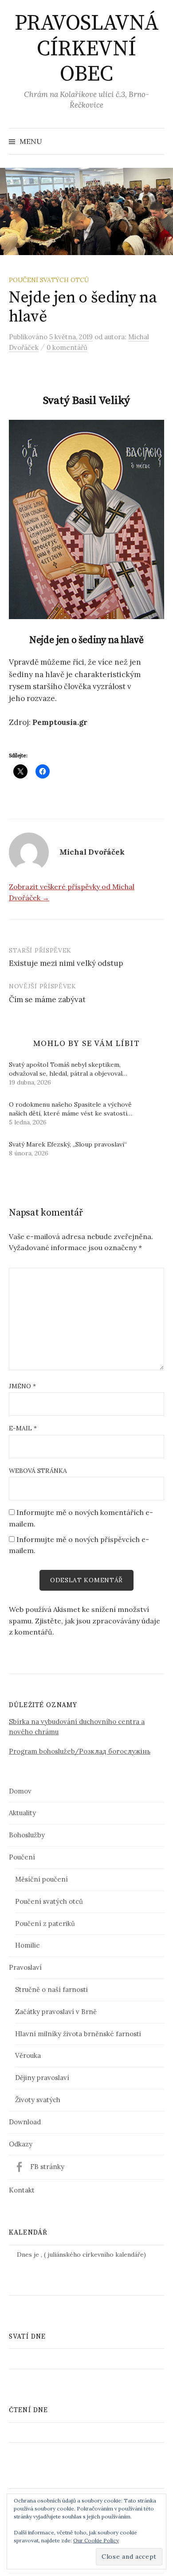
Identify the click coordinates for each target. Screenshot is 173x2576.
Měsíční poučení (41, 1879)
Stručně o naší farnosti (51, 1989)
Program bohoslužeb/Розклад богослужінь (80, 1751)
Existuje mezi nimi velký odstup (66, 963)
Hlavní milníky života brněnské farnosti (78, 2034)
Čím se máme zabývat (47, 999)
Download (25, 2122)
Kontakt (22, 2190)
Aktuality (22, 1813)
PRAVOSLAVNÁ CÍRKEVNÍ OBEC (87, 49)
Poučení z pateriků (45, 1923)
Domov (20, 1791)
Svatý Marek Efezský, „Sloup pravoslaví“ (68, 1144)
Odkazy (21, 2144)
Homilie (28, 1945)
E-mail (23, 1428)
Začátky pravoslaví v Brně (56, 2012)
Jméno (22, 1386)
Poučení (22, 1857)
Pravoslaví (25, 1967)
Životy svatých (38, 2100)
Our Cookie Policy (96, 2540)
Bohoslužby (27, 1835)
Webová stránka (38, 1471)
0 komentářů (67, 347)
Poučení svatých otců (49, 280)
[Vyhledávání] (157, 141)
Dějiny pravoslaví (42, 2078)
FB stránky (47, 2167)
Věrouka (28, 2055)
